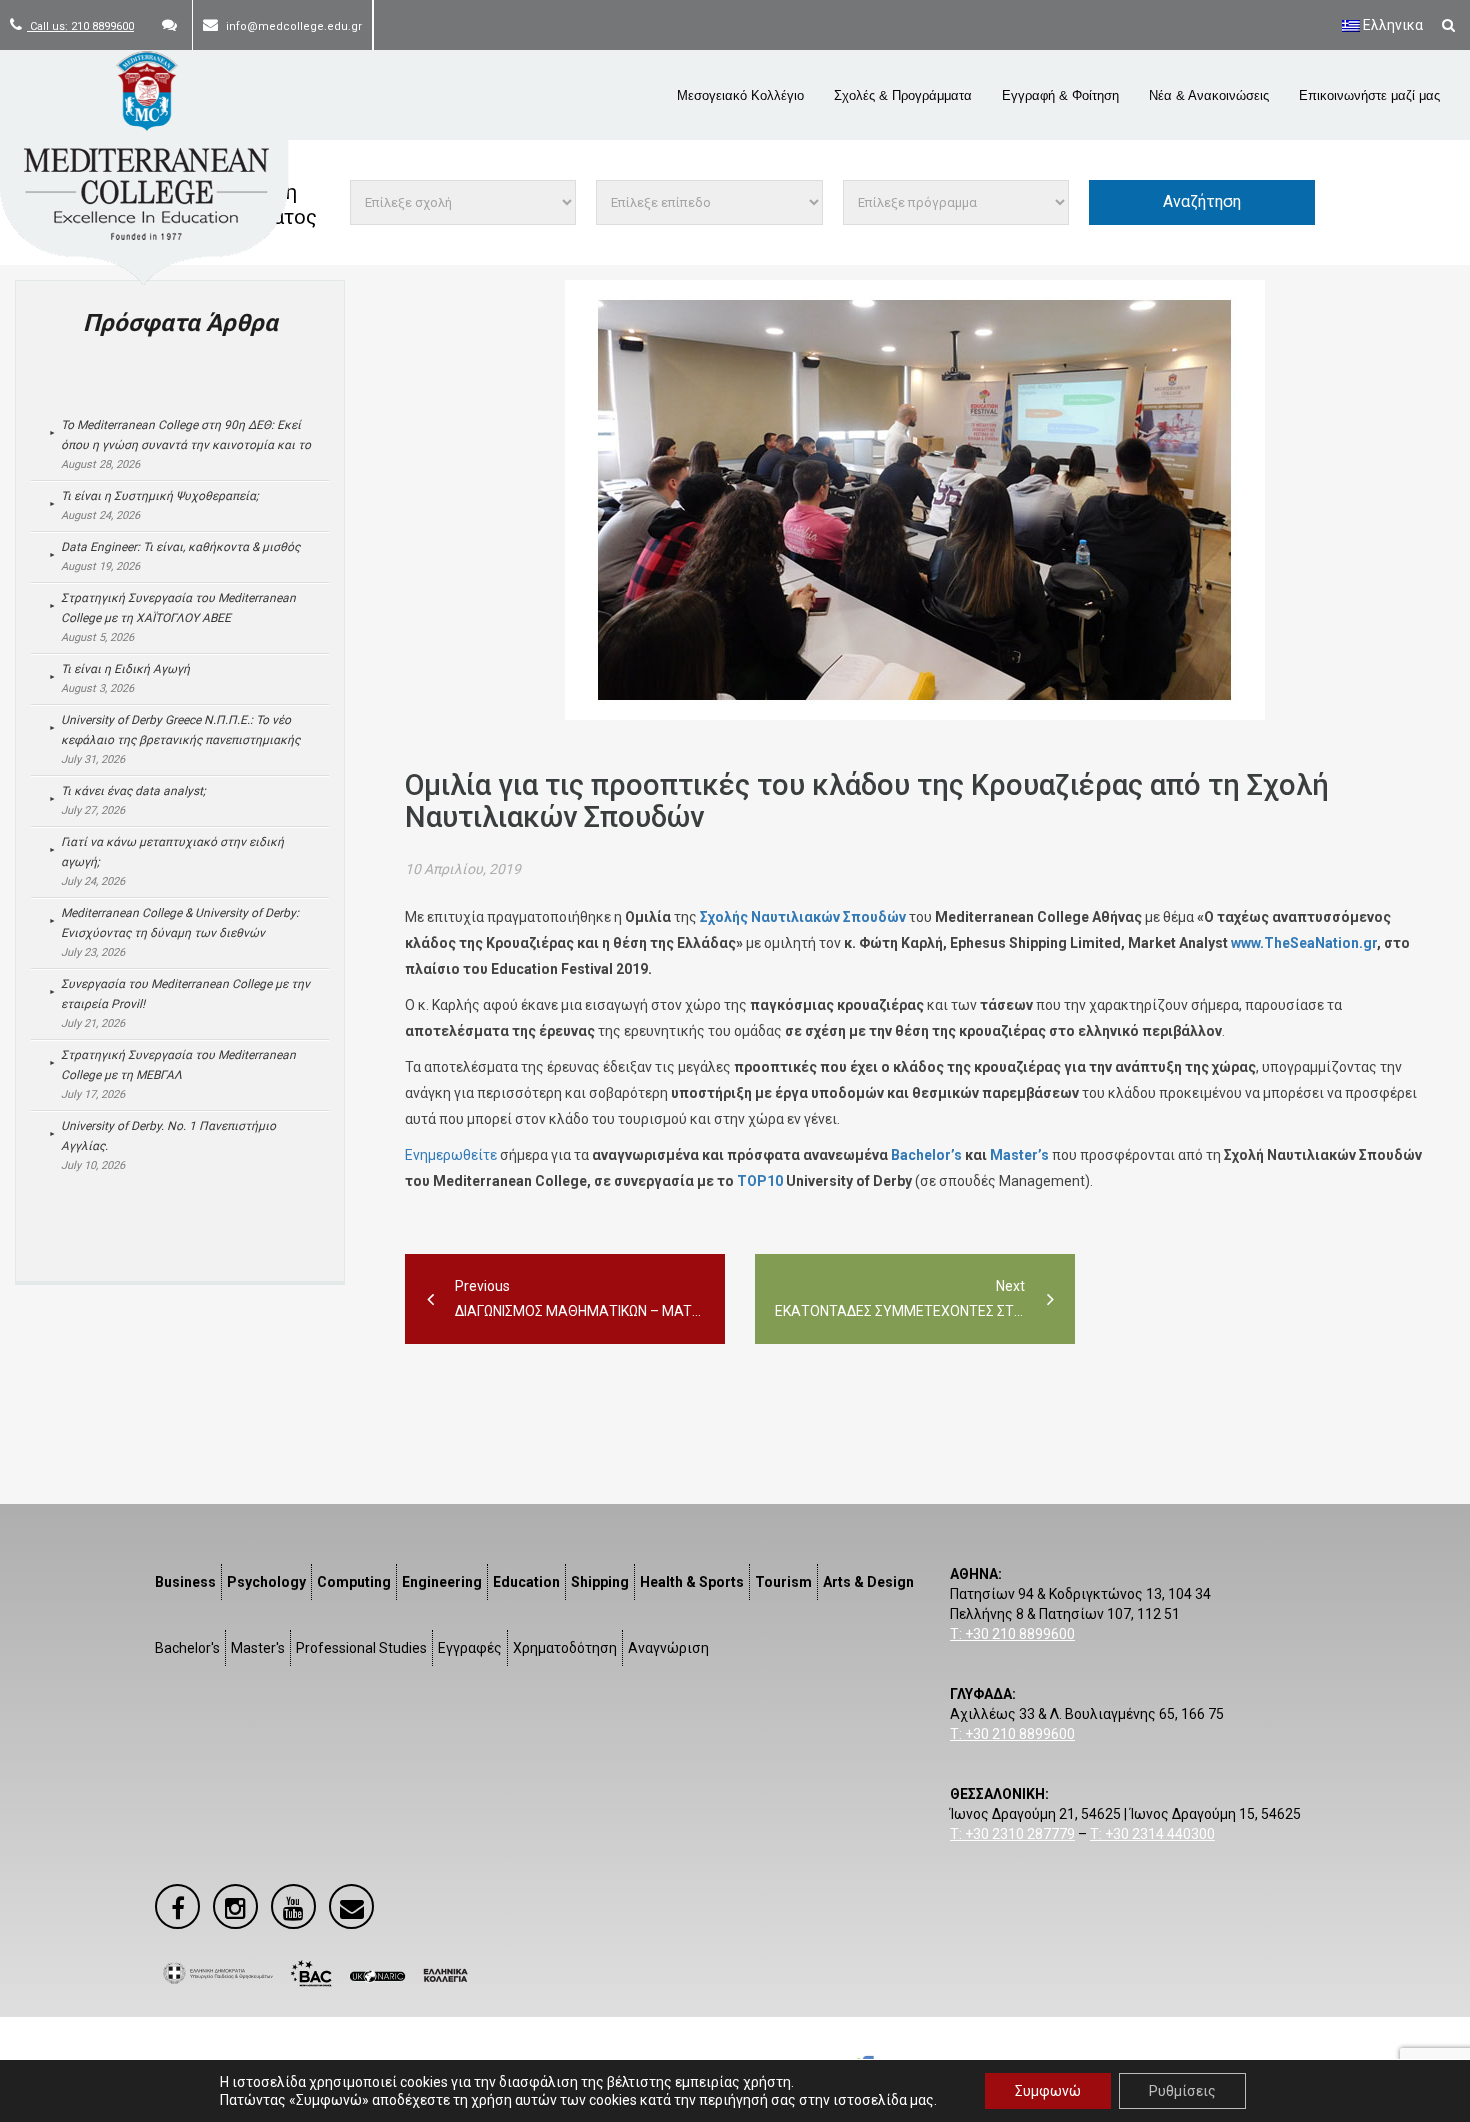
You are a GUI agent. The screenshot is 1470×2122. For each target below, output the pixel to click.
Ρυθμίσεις (1182, 2091)
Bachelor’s (926, 1155)
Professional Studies (361, 1648)
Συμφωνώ (1048, 2091)
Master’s (1019, 1155)
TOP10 (760, 1181)
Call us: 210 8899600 (80, 26)
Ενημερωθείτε (451, 1155)
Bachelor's (187, 1648)
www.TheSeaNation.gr (1304, 943)
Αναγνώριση (668, 1648)
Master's (258, 1648)
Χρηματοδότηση (565, 1648)
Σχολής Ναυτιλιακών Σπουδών (803, 917)
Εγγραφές (470, 1648)
